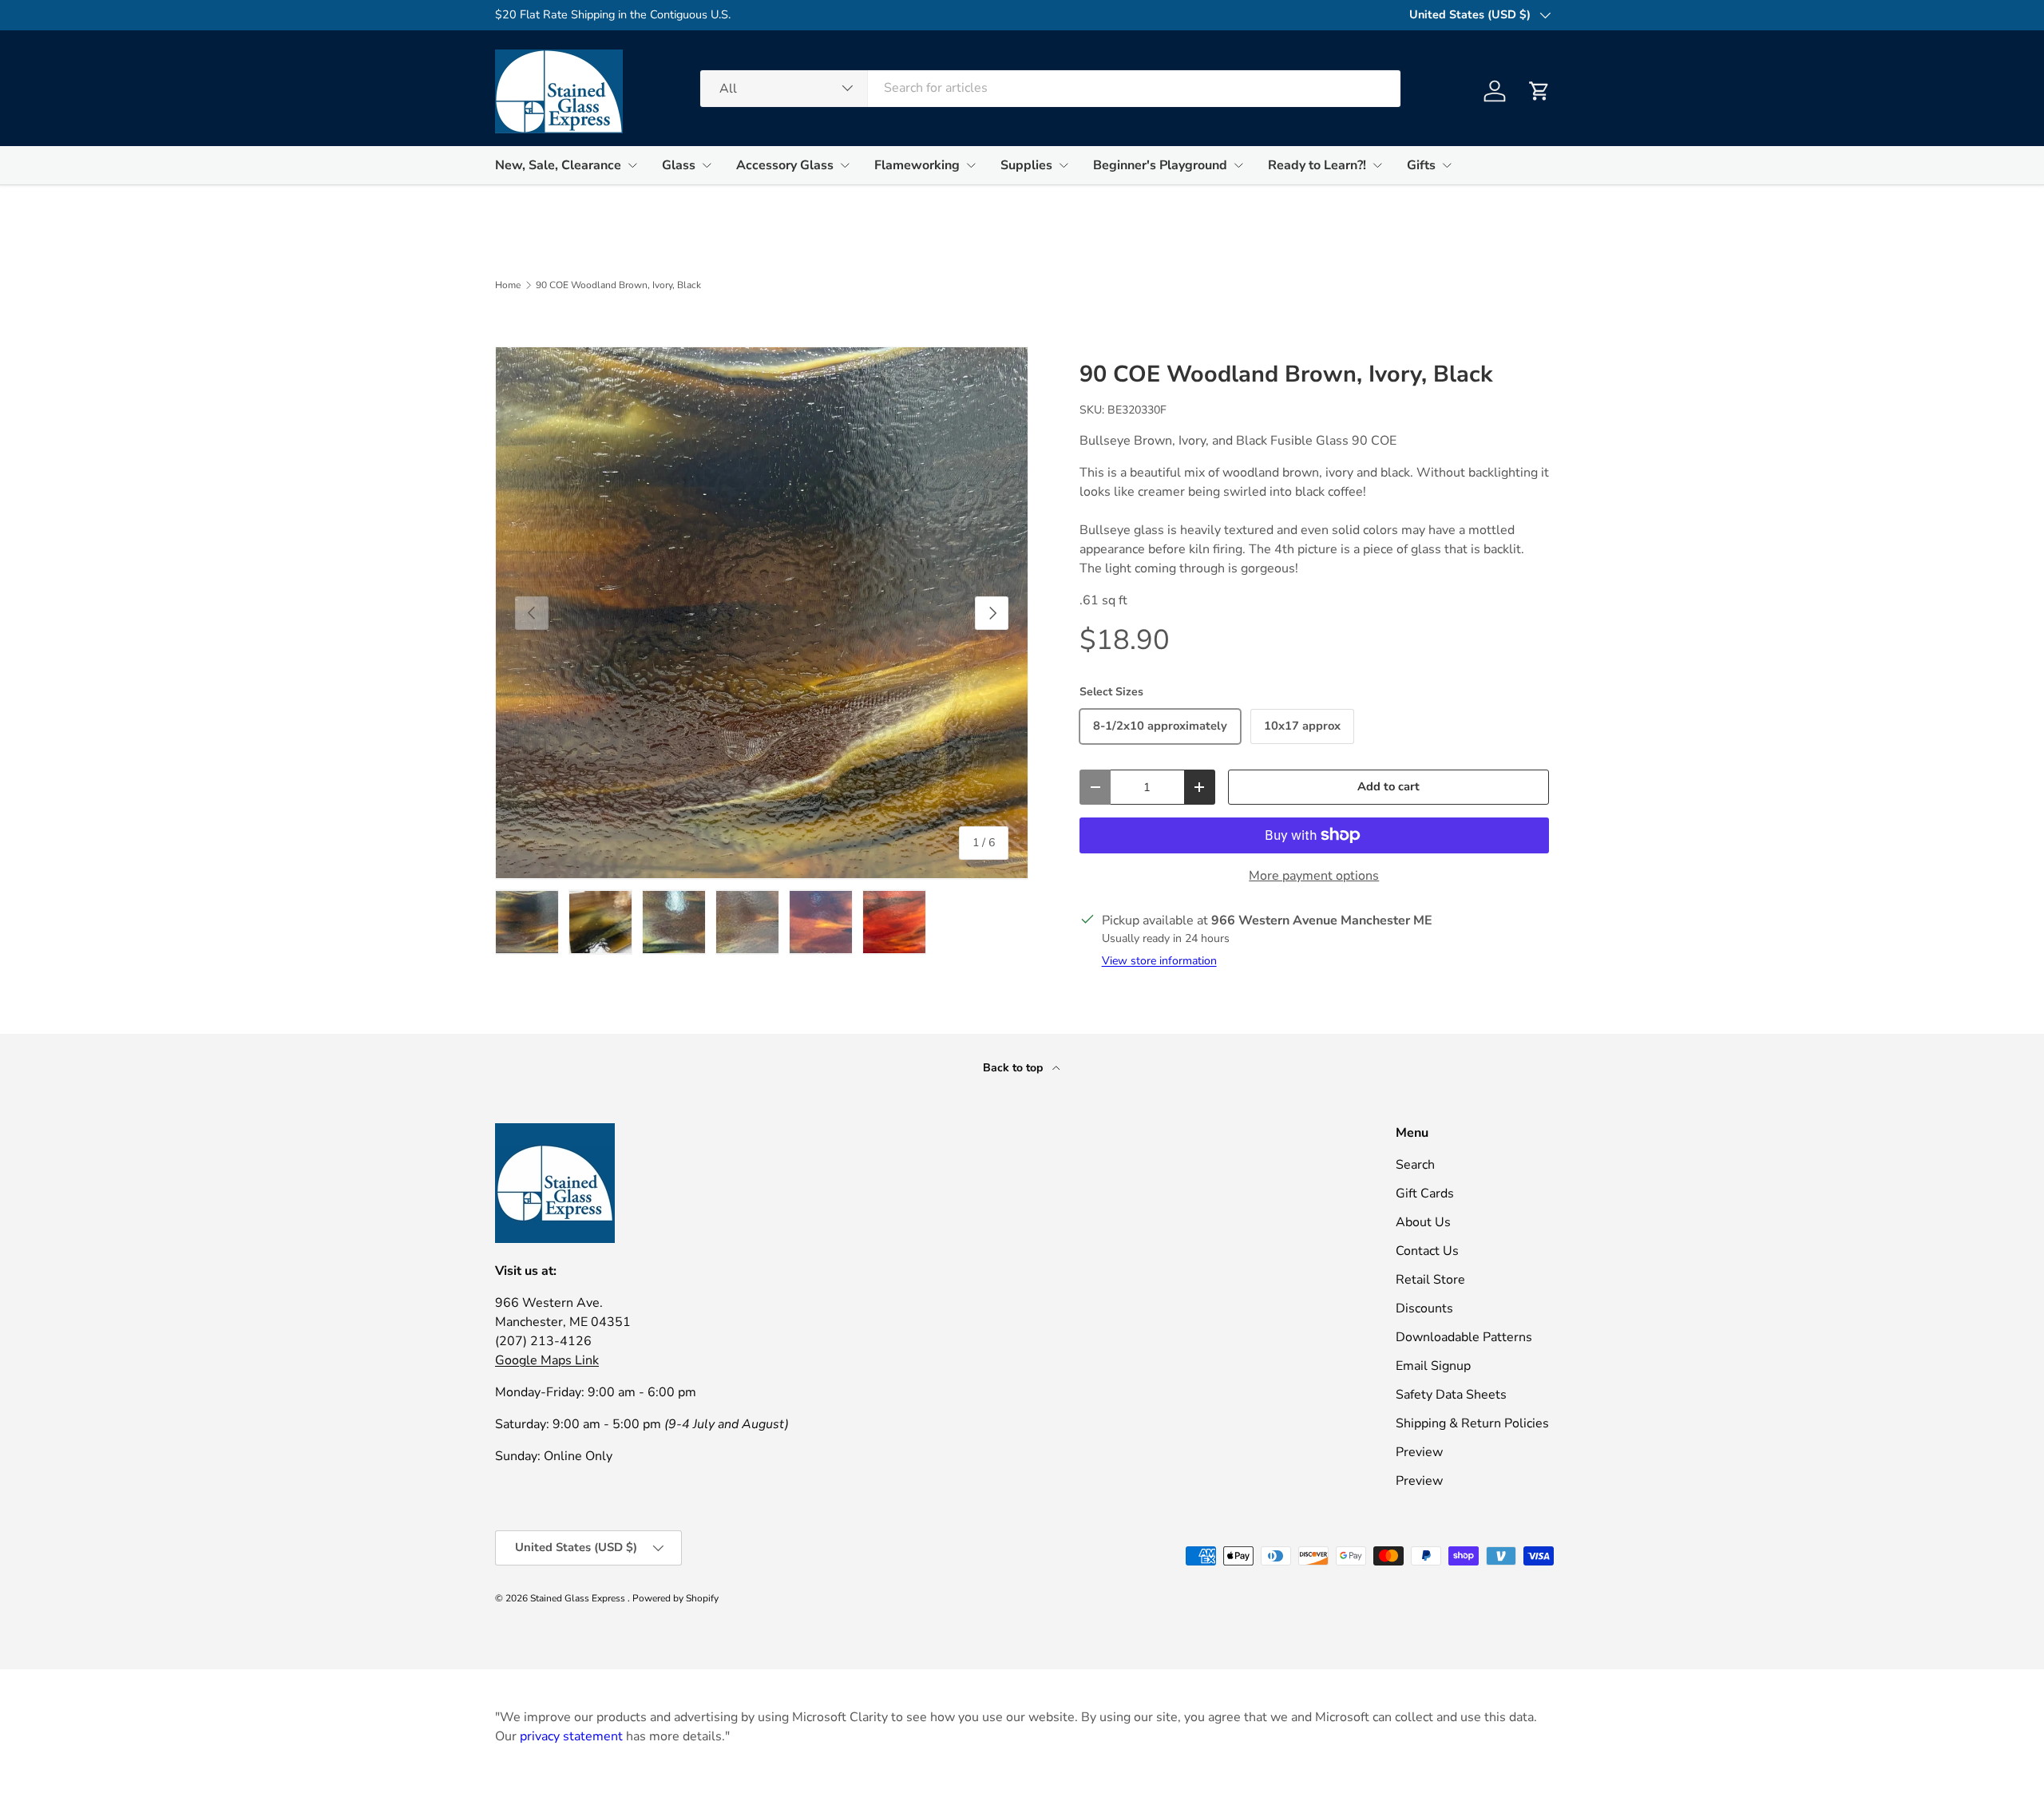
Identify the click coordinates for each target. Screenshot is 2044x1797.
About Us (1423, 1222)
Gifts (1421, 165)
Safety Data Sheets (1451, 1395)
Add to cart (1388, 786)
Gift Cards (1425, 1193)
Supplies (1026, 165)
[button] (1539, 91)
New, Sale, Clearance (558, 165)
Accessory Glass (785, 165)
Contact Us (1427, 1251)
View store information (1159, 961)
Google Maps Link (547, 1360)
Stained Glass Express (579, 1598)
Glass (679, 165)
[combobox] (1050, 88)
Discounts (1424, 1308)
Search (1415, 1165)
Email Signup (1433, 1366)
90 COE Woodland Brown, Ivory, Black (618, 285)
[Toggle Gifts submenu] (1447, 165)
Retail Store (1430, 1280)
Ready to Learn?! (1317, 165)
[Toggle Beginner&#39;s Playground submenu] (1238, 165)
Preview (1419, 1452)
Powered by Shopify (675, 1598)
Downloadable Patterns (1464, 1337)
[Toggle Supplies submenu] (1064, 165)
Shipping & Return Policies (1472, 1423)
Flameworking (917, 165)
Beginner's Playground (1160, 165)
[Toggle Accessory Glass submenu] (845, 165)
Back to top (1014, 1068)
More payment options (1314, 876)
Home (508, 285)
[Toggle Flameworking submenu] (971, 165)
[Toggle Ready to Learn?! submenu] (1377, 165)
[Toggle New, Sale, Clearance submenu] (632, 165)
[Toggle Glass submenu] (707, 165)
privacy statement (571, 1736)
